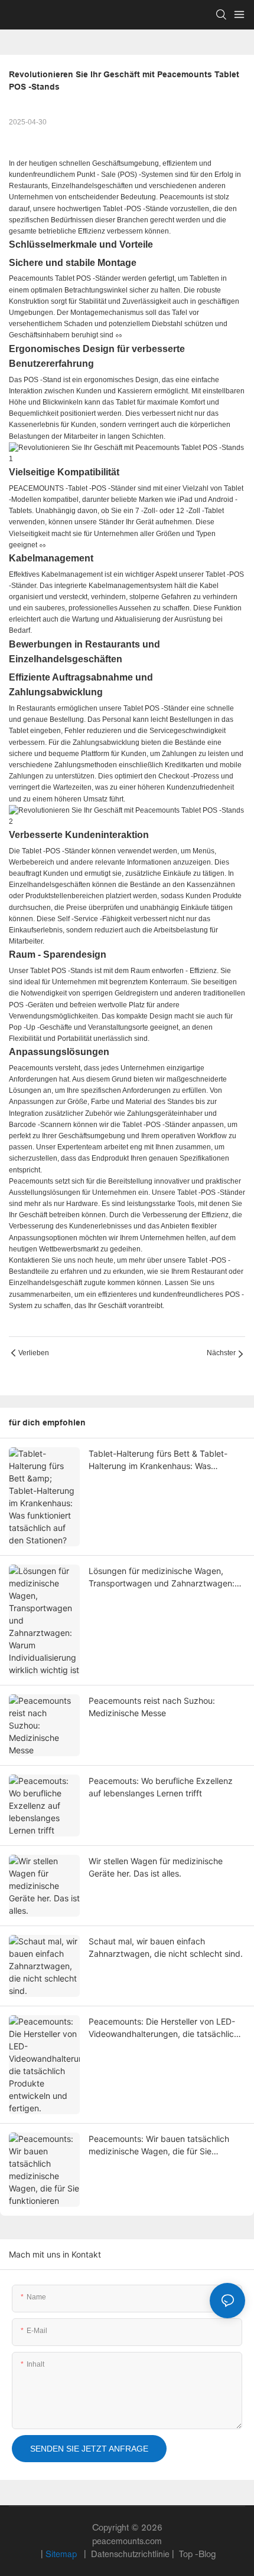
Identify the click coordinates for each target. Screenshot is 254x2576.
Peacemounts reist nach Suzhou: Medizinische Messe (152, 1707)
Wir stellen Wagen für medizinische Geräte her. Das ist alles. (156, 1867)
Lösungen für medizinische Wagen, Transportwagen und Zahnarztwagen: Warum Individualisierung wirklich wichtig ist (162, 1578)
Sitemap (62, 2554)
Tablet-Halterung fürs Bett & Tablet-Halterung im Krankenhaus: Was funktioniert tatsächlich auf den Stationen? (158, 1460)
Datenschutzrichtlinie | (133, 2554)
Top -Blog (196, 2554)
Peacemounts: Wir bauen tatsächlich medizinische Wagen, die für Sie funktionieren (159, 2145)
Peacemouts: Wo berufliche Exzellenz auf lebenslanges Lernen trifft (161, 1787)
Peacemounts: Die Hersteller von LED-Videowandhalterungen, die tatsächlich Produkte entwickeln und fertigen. (164, 2028)
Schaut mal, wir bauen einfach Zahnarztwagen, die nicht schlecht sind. (166, 1947)
